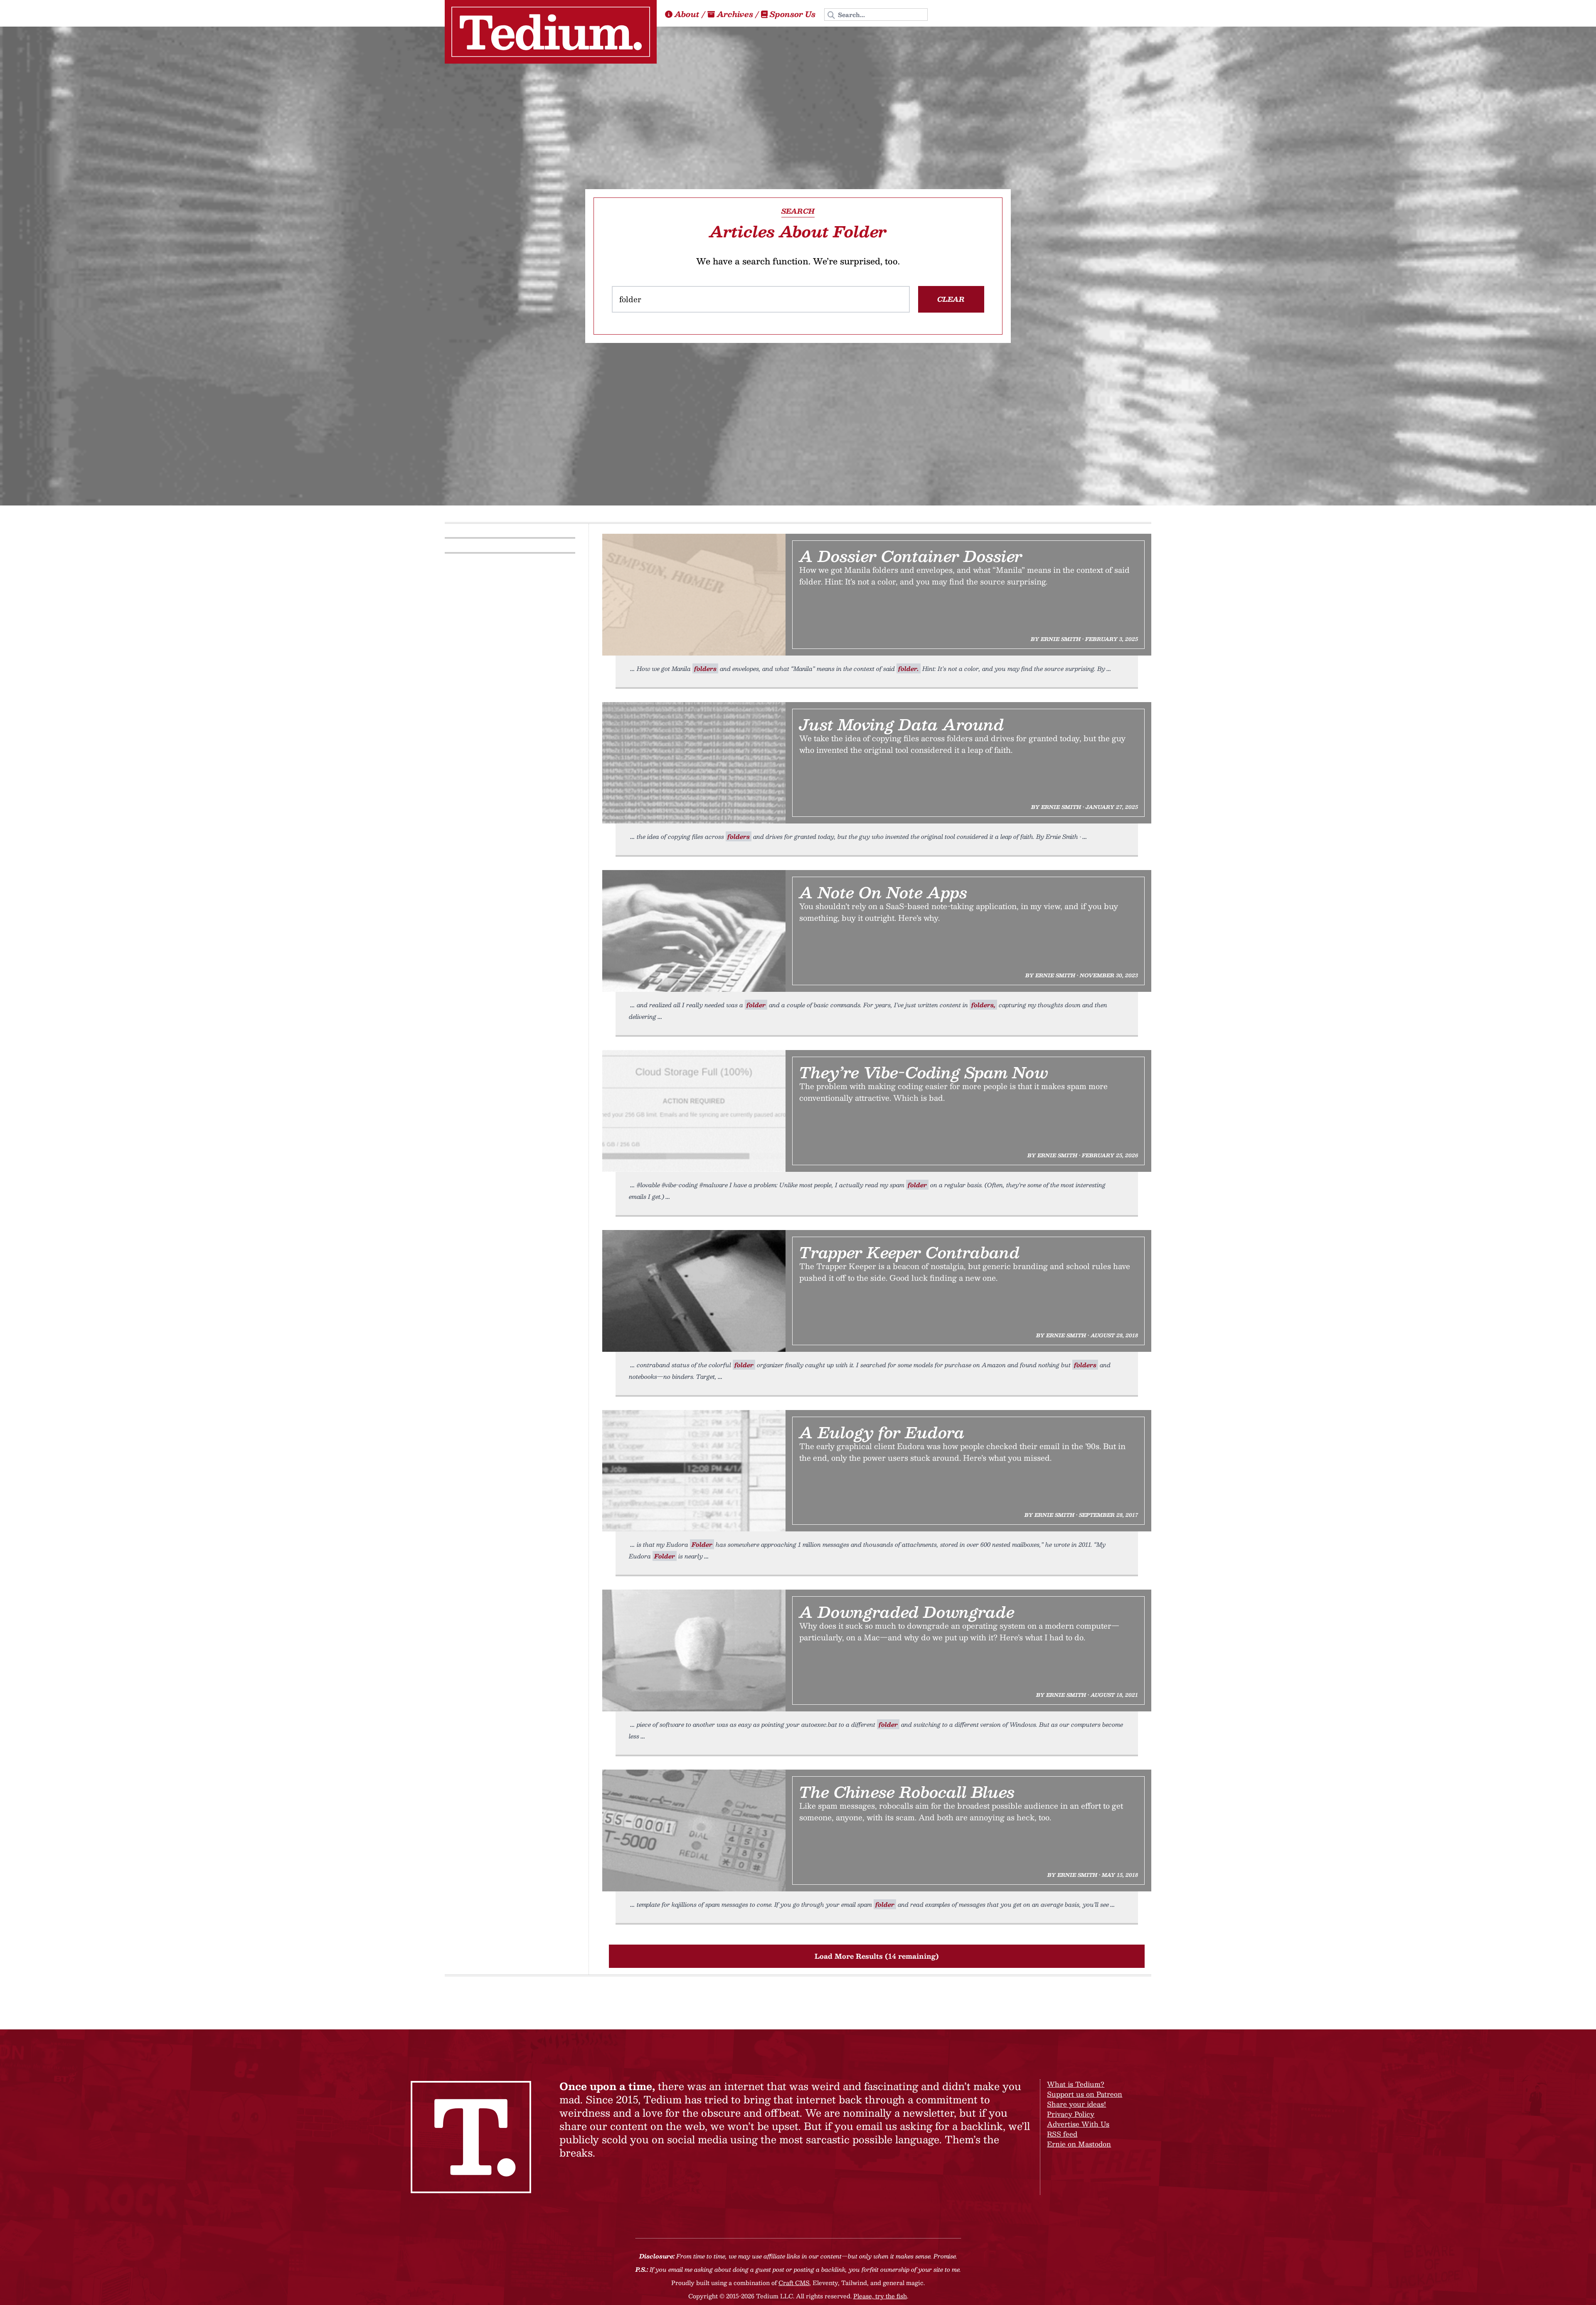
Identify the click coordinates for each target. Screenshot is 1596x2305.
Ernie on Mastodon (1079, 2144)
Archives (735, 14)
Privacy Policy (1071, 2114)
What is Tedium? (1076, 2084)
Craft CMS (794, 2283)
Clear (951, 299)
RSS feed (1062, 2134)
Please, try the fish (880, 2296)
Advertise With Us (1078, 2124)
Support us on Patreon (1085, 2094)
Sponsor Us (793, 14)
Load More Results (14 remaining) (877, 1956)
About (687, 14)
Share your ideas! (1076, 2104)
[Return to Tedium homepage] (551, 32)
